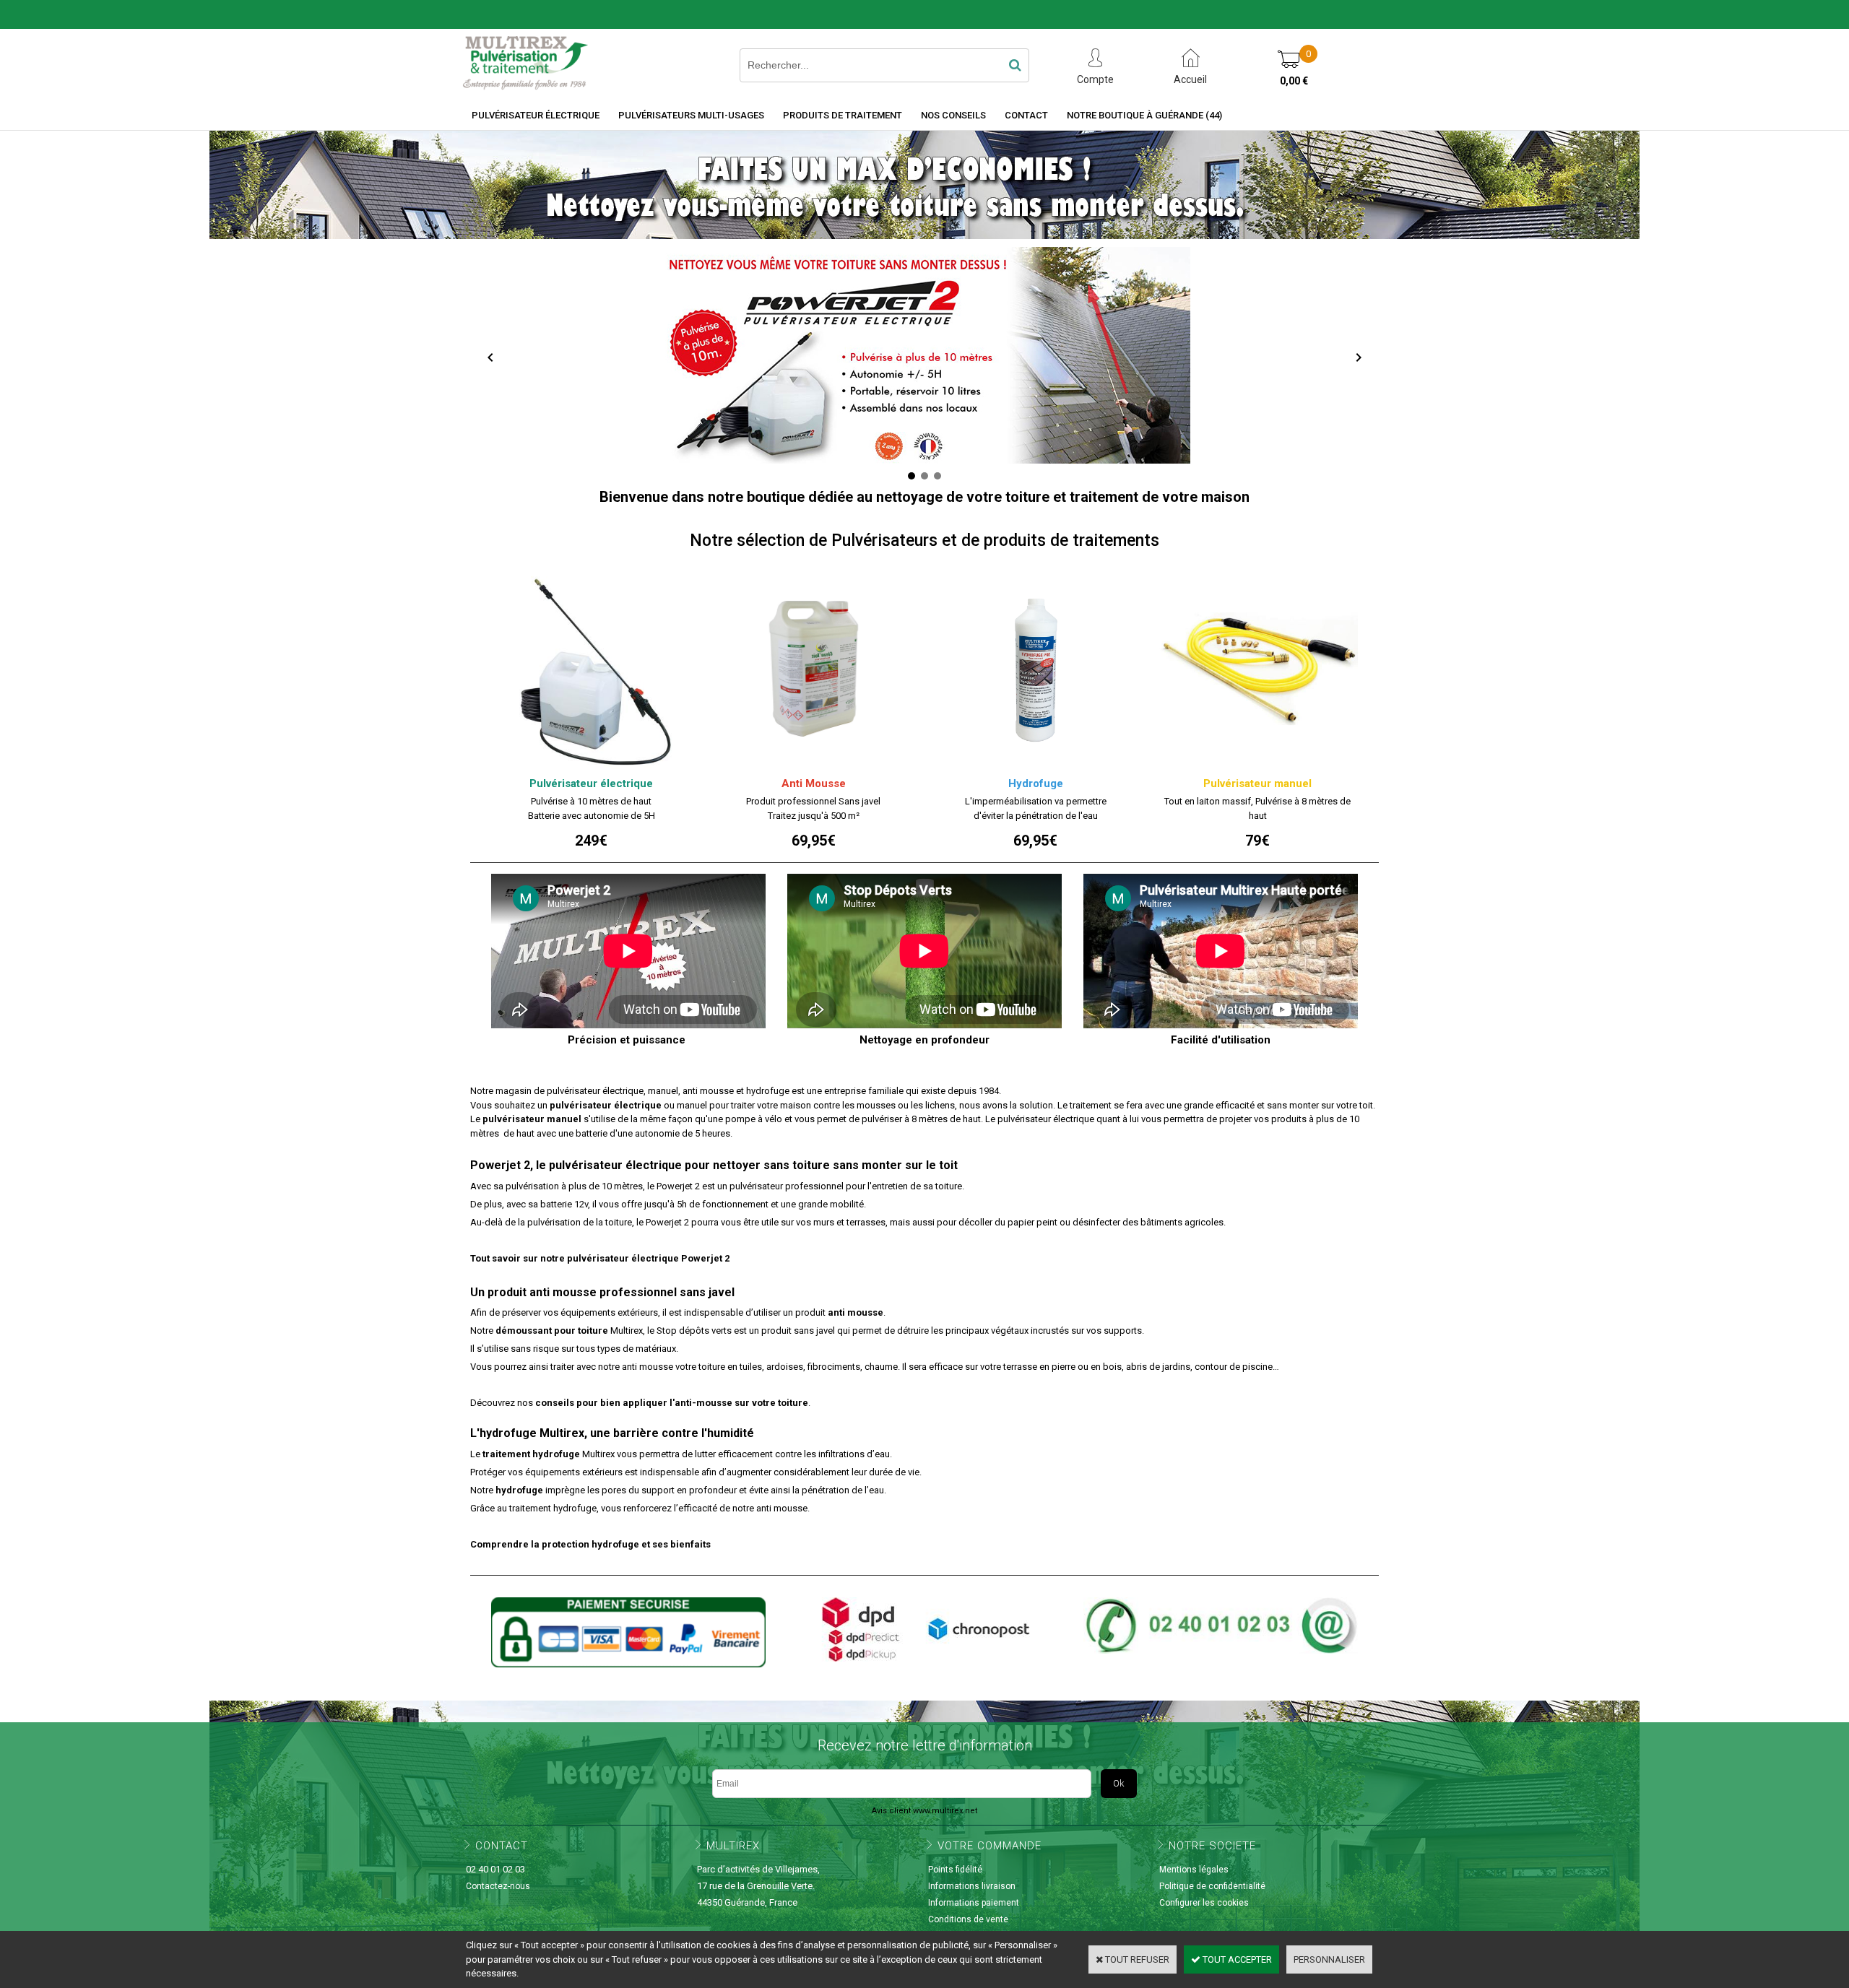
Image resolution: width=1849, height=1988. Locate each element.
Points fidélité (955, 1870)
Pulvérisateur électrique (536, 115)
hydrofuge (519, 1490)
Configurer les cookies (1204, 1903)
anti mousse (856, 1312)
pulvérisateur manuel (532, 1119)
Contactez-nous (498, 1886)
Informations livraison (972, 1886)
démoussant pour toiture (552, 1331)
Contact (1026, 115)
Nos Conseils (953, 115)
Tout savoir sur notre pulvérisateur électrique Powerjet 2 (600, 1258)
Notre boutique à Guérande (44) (1144, 115)
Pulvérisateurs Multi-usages (691, 115)
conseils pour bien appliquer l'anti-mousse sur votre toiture (672, 1403)
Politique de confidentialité (1212, 1886)
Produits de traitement (843, 115)
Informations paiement (974, 1903)
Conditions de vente (968, 1919)
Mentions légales (1194, 1870)
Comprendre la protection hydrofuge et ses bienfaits (590, 1544)
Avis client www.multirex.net (924, 1811)
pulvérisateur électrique (606, 1105)
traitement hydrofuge (531, 1454)
